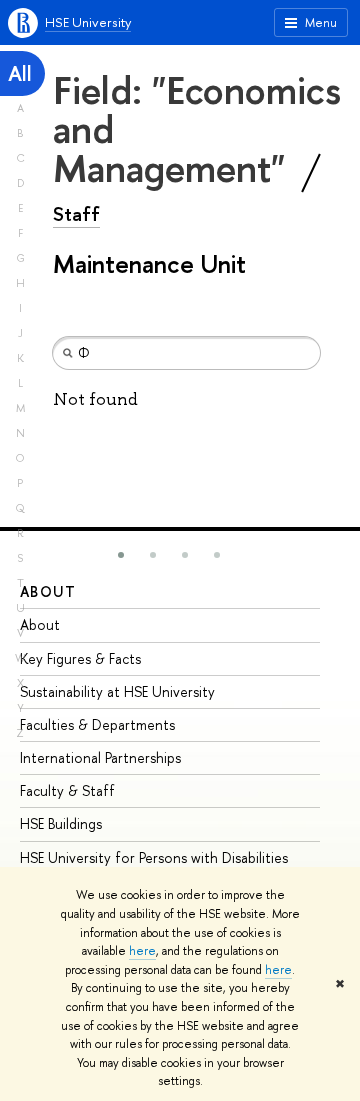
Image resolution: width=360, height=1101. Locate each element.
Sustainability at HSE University (117, 691)
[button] (121, 555)
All (20, 73)
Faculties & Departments (97, 724)
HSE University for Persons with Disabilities (154, 857)
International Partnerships (100, 757)
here (142, 951)
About (48, 591)
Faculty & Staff (67, 790)
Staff (76, 214)
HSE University (88, 22)
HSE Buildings (61, 823)
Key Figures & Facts (80, 658)
